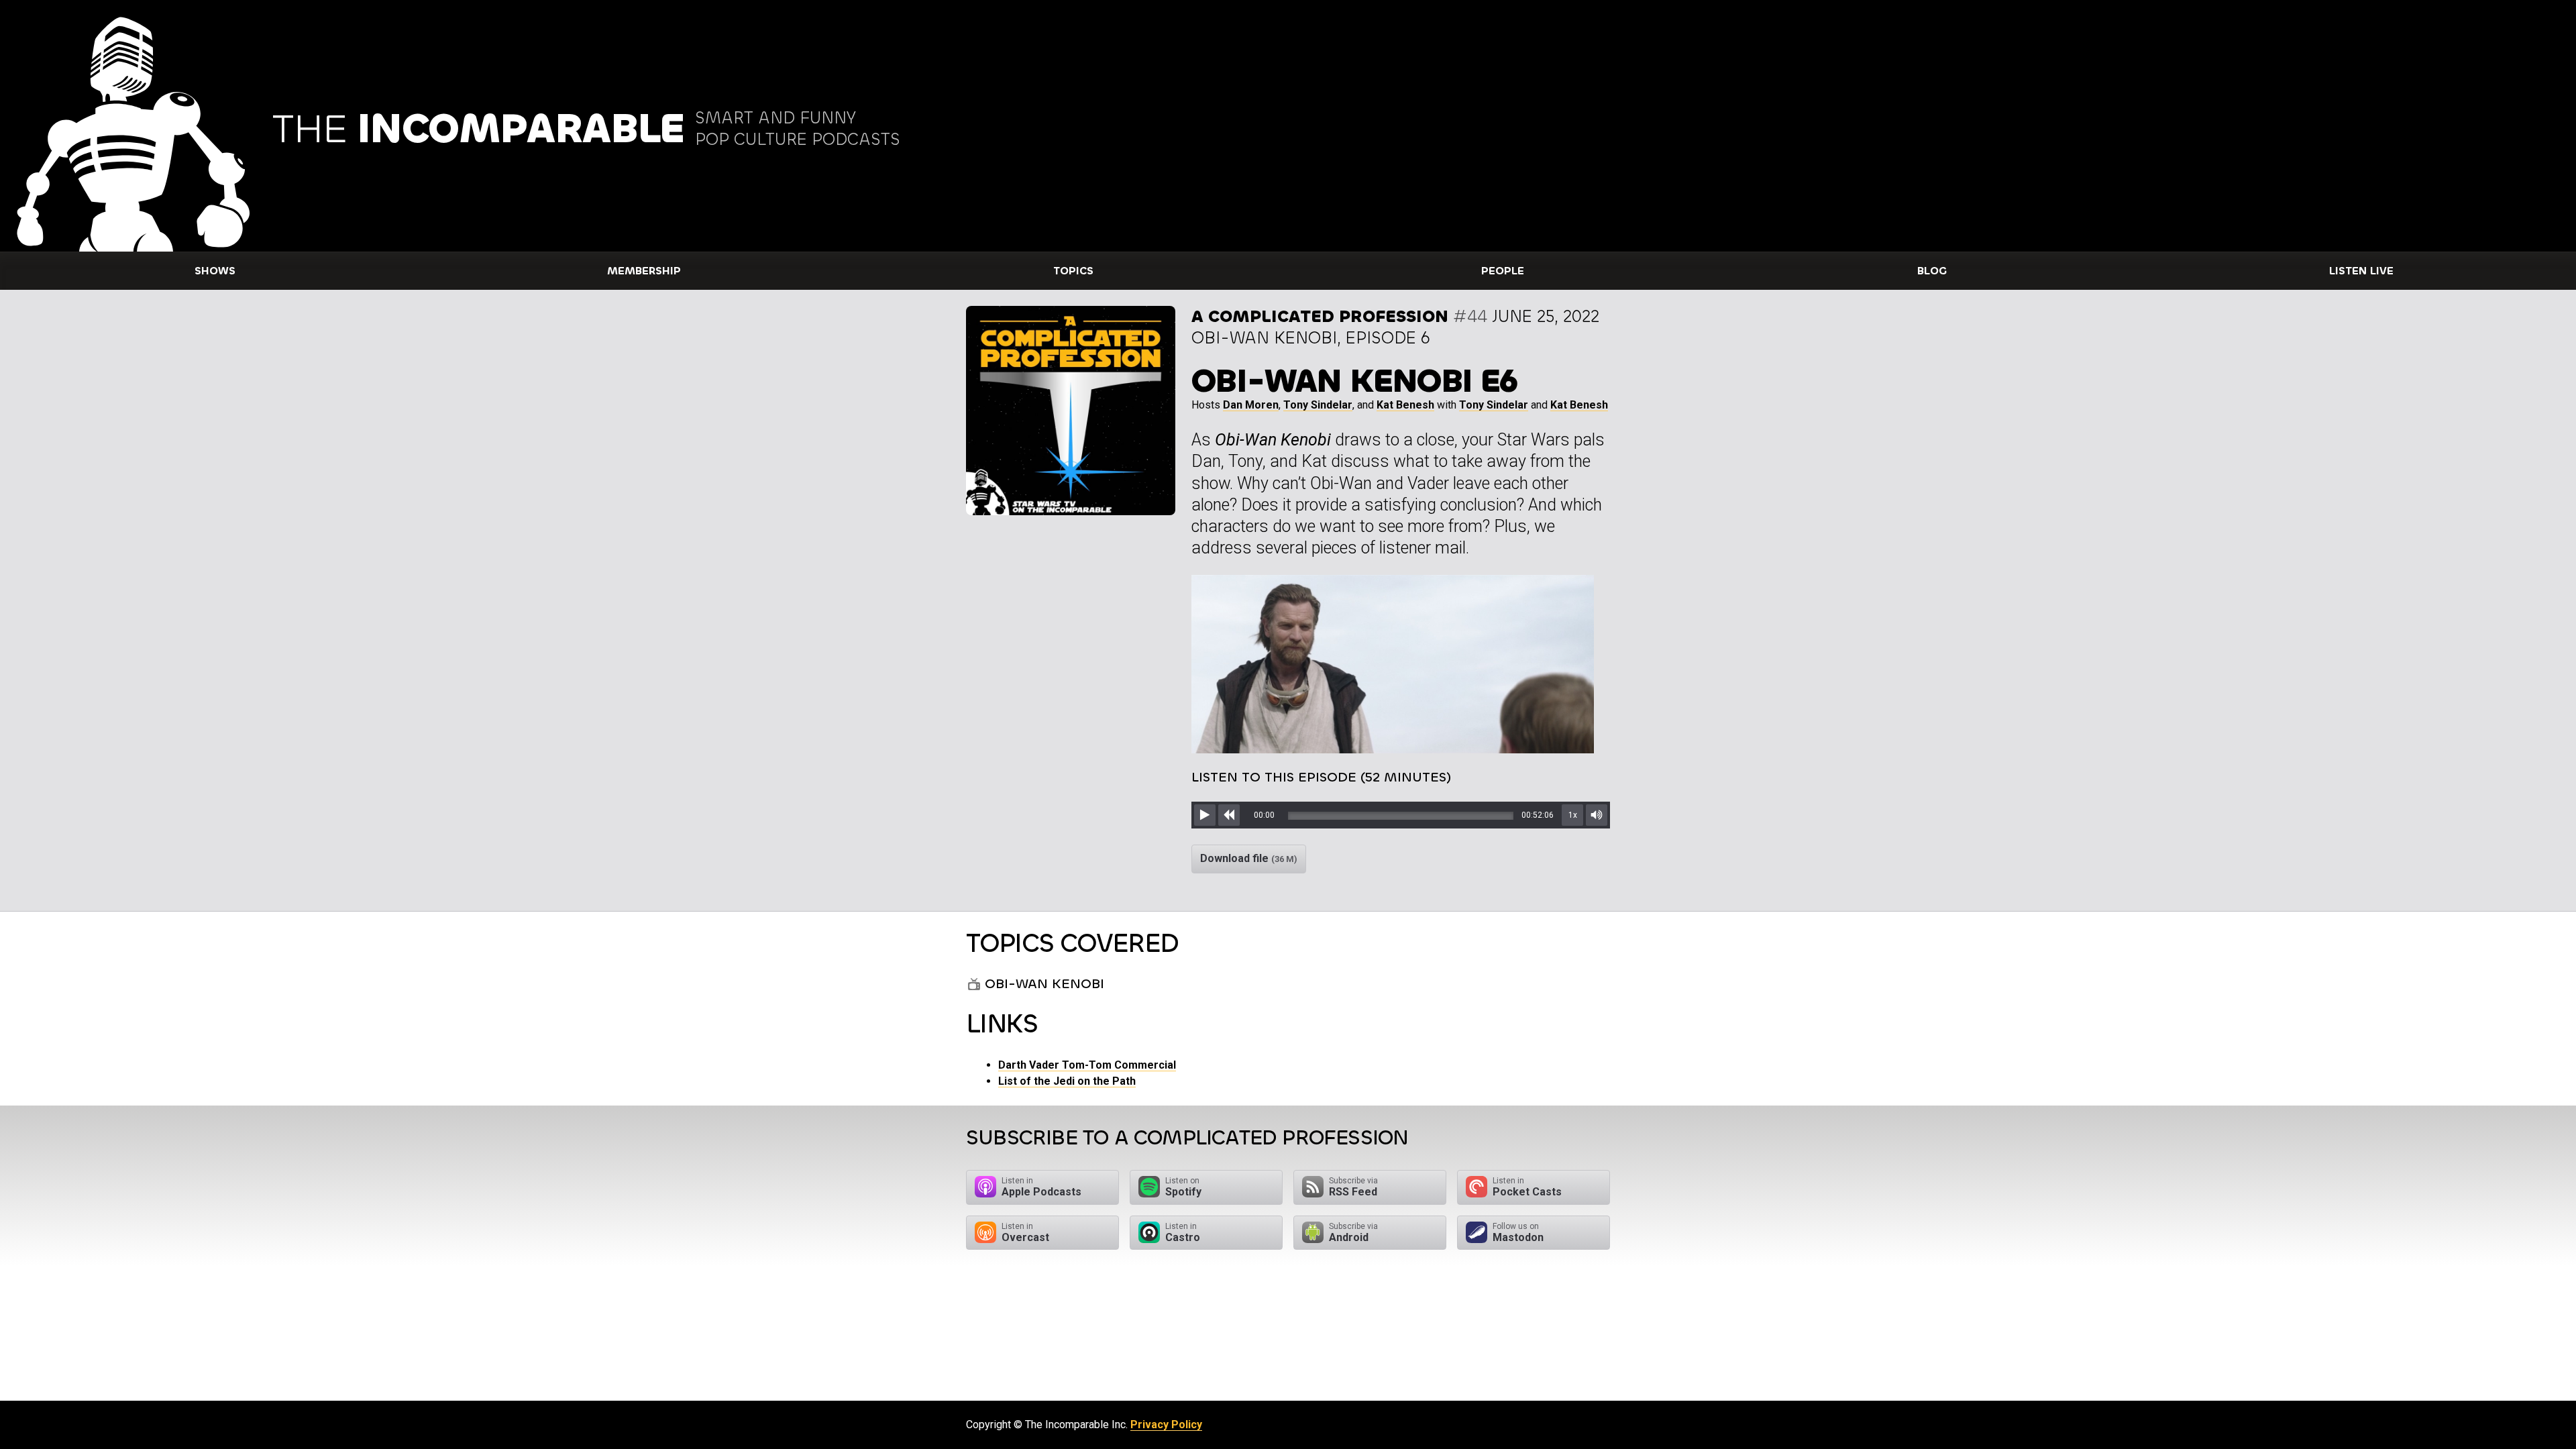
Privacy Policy (1166, 1425)
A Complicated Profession (1320, 316)
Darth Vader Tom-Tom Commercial (1087, 1065)
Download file (1249, 858)
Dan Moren (1251, 405)
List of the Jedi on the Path (1067, 1081)
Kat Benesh (1405, 405)
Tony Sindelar (1318, 405)
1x (1573, 815)
